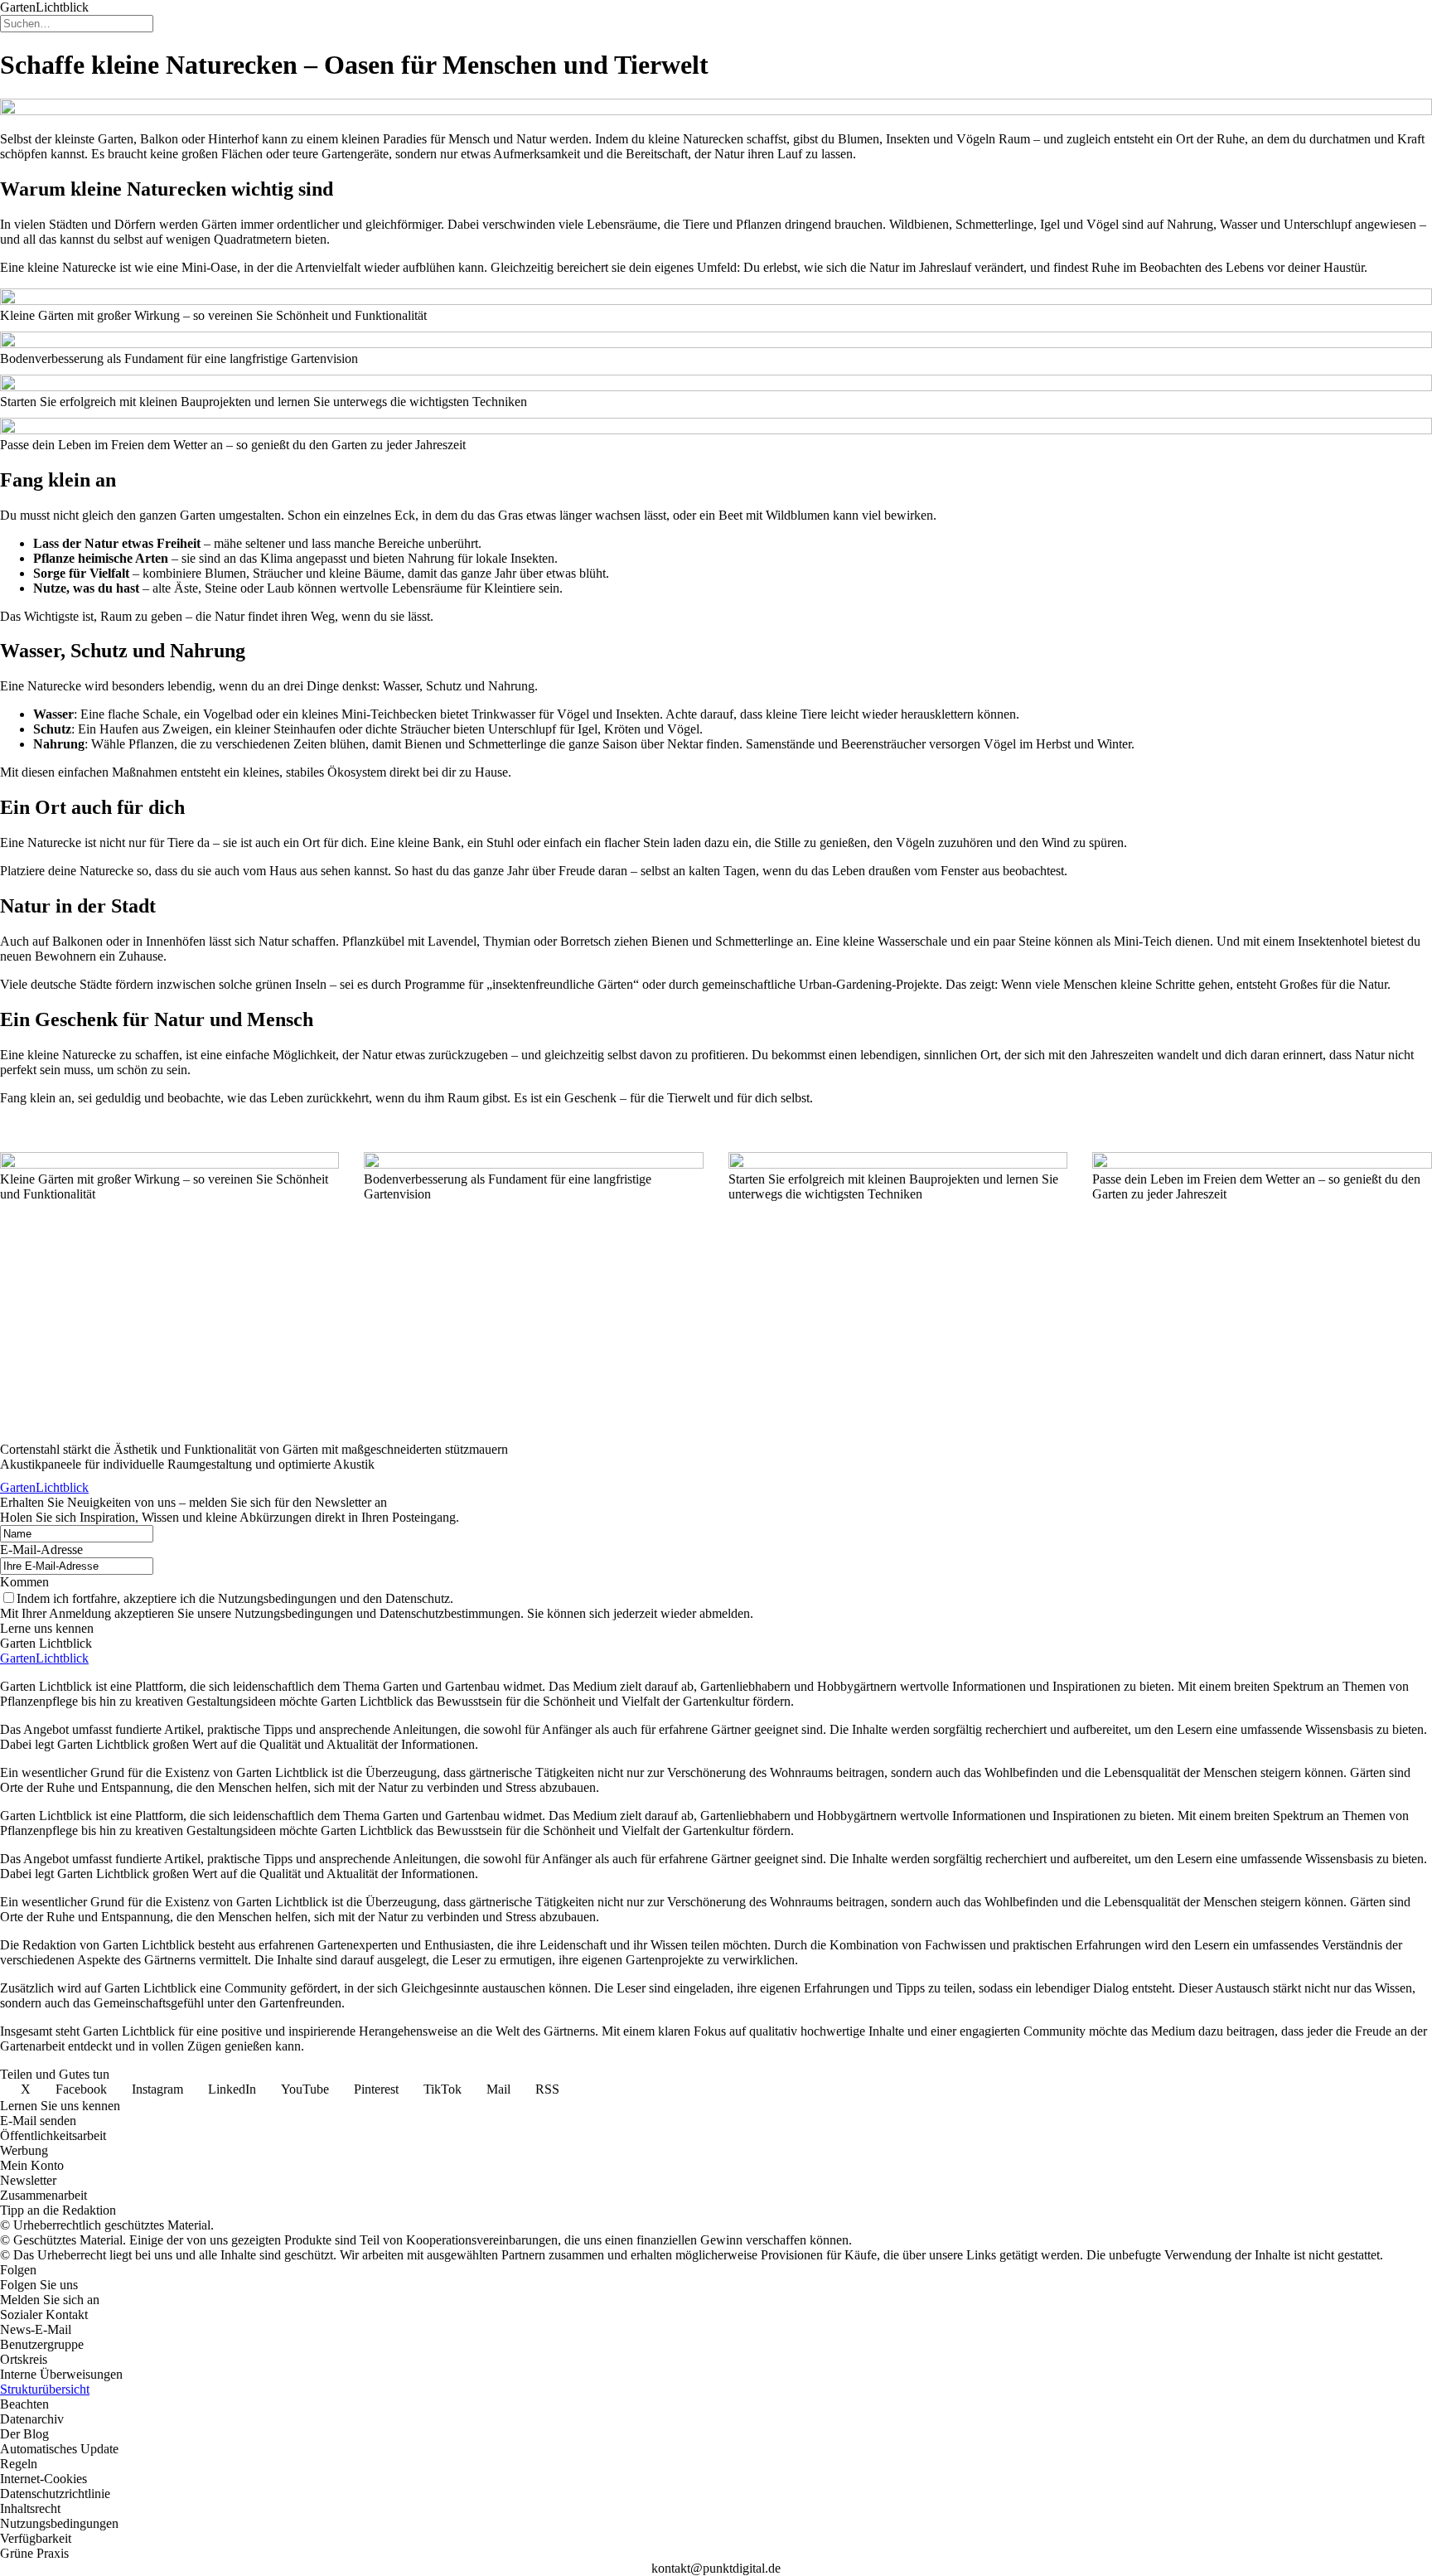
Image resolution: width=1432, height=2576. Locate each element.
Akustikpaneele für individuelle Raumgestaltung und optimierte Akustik (187, 1464)
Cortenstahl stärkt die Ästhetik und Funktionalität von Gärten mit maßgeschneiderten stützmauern (254, 1449)
